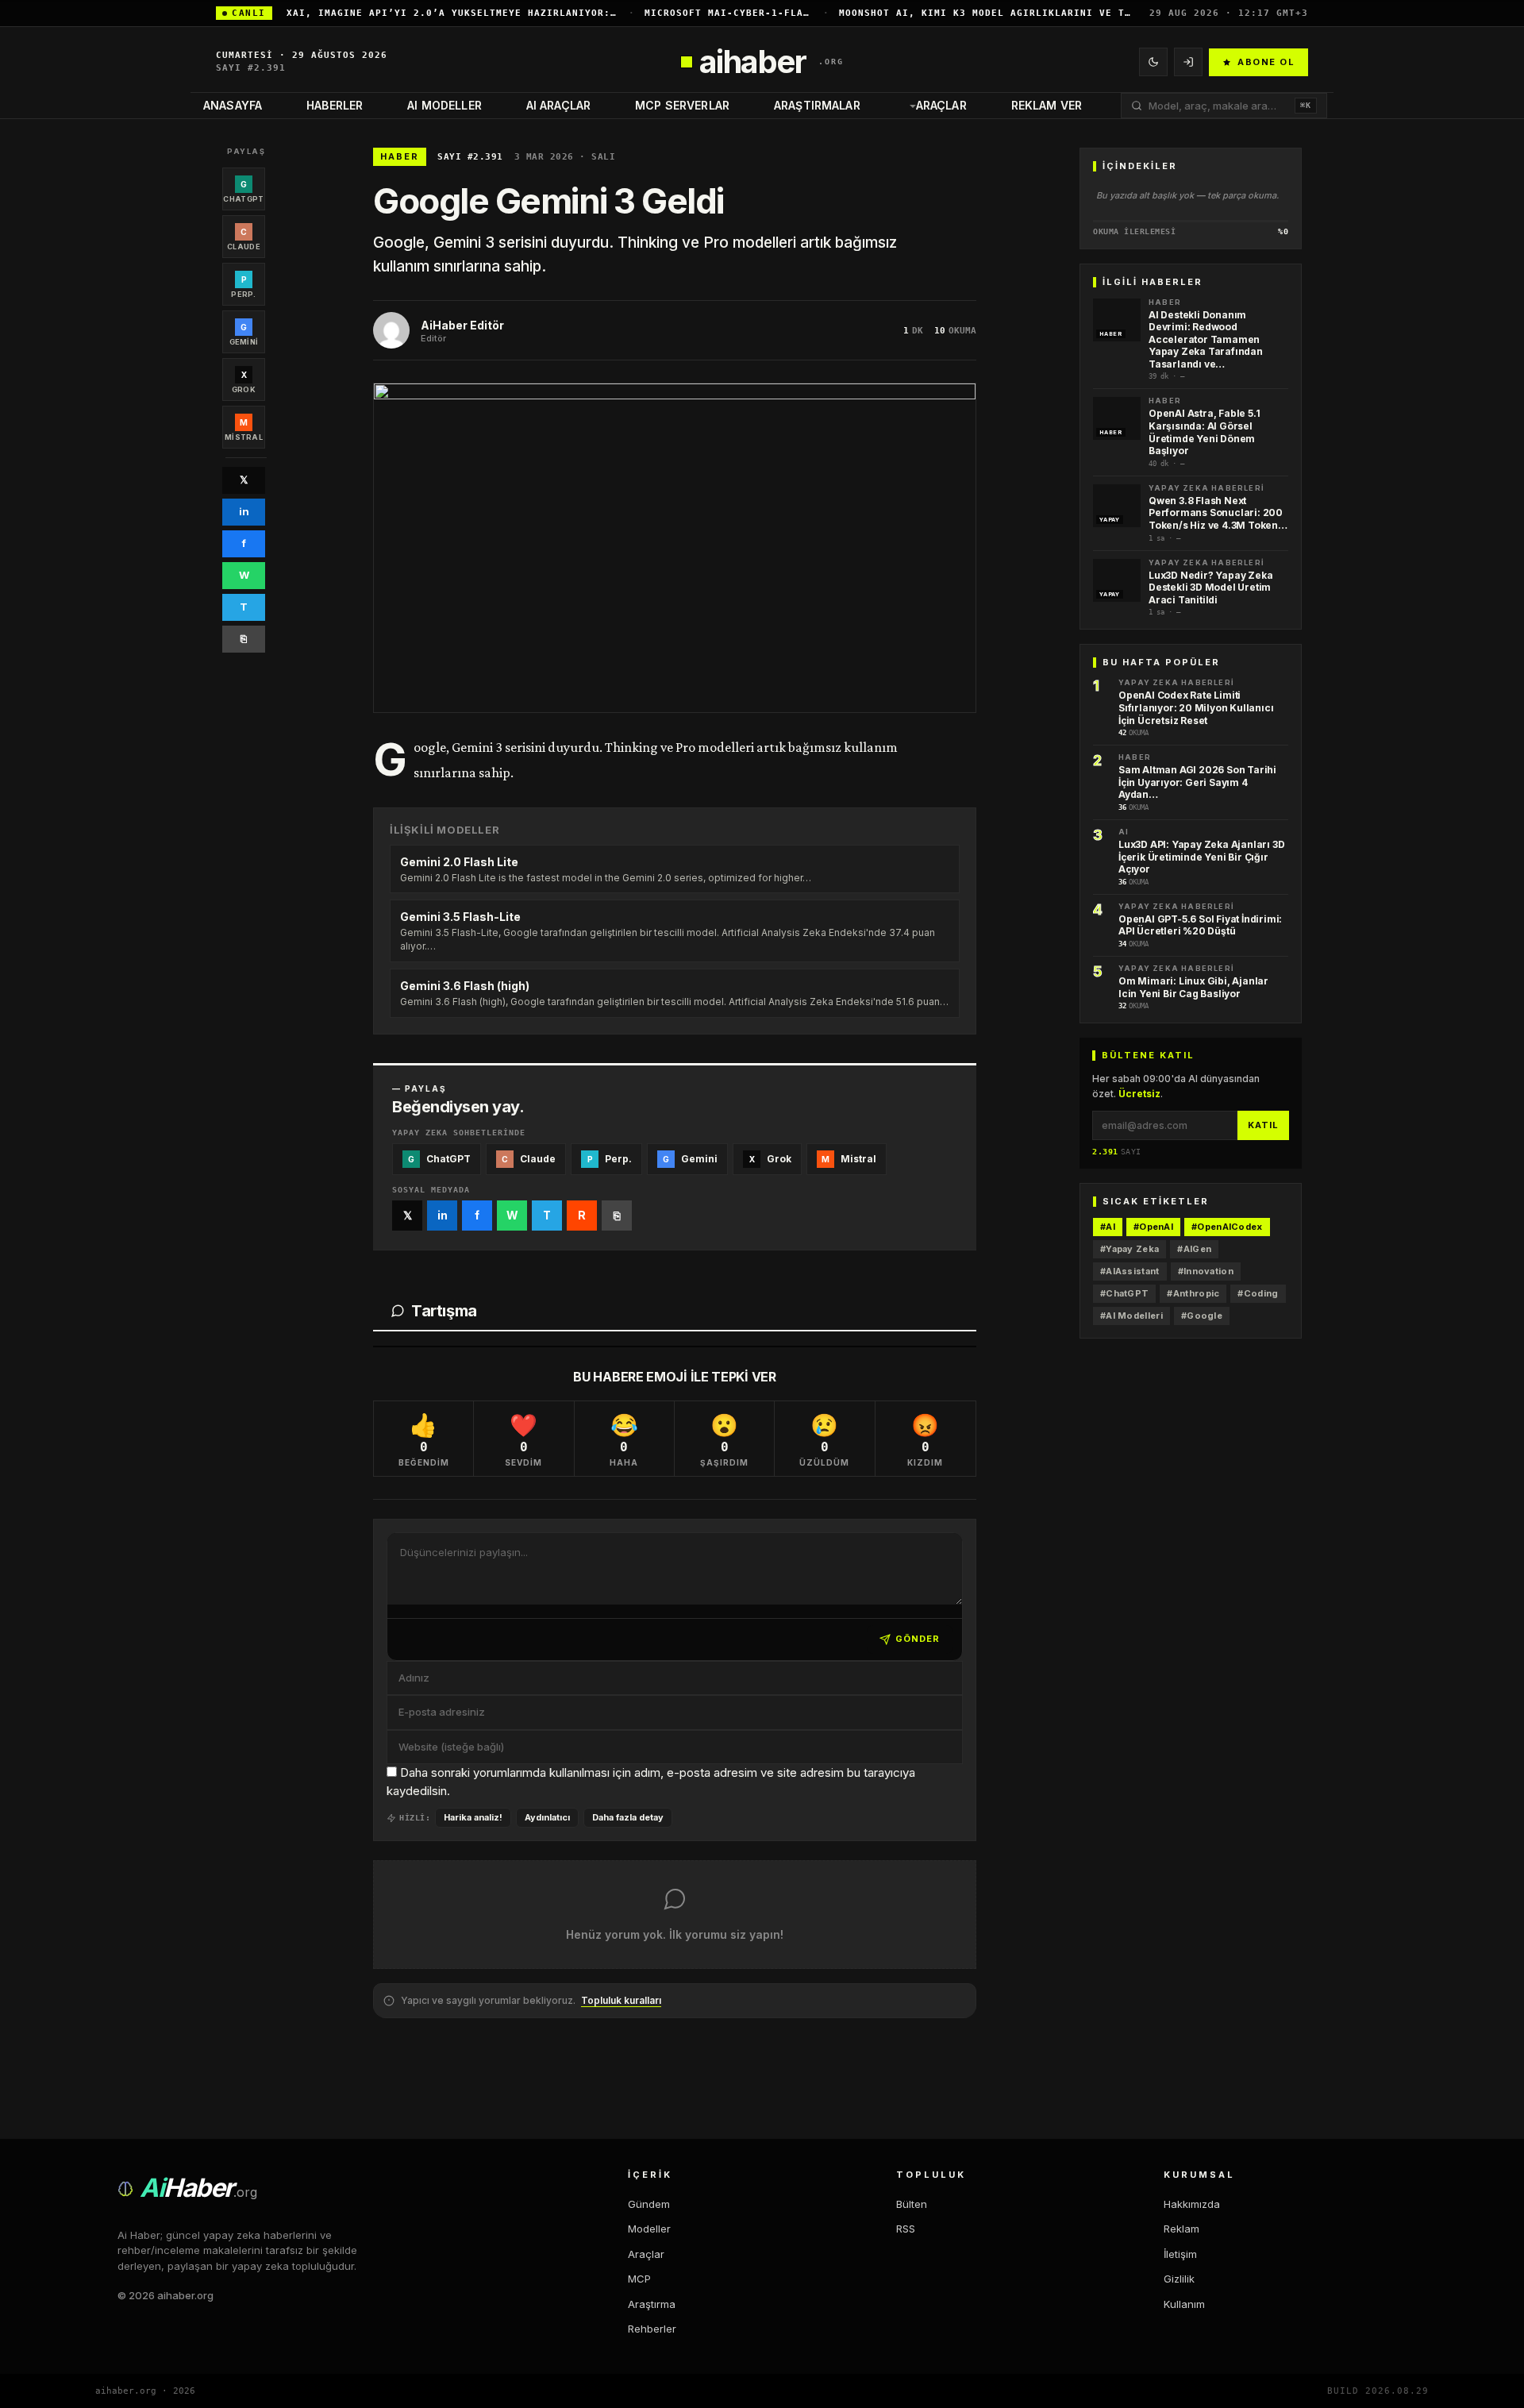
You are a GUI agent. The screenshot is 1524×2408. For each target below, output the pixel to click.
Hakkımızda (1192, 2204)
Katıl (1263, 1125)
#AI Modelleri (1131, 1316)
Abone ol (1266, 62)
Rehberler (652, 2329)
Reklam (1181, 2229)
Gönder (918, 1639)
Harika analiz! (473, 1817)
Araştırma (652, 2304)
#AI (1108, 1227)
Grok (770, 1159)
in (244, 511)
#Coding (1258, 1293)
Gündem (649, 2204)
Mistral (849, 1159)
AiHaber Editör (462, 325)
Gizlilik (1179, 2279)
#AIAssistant (1130, 1271)
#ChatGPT (1124, 1293)
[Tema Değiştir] (1153, 62)
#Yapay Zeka (1130, 1249)
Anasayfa (233, 105)
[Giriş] (1188, 62)
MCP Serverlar (682, 105)
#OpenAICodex (1227, 1227)
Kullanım (1184, 2304)
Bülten (912, 2204)
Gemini (690, 1159)
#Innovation (1206, 1271)
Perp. (610, 1159)
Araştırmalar (817, 105)
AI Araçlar (558, 105)
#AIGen (1194, 1249)
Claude (529, 1159)
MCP (639, 2279)
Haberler (335, 105)
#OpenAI (1153, 1227)
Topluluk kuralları (621, 2000)
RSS (906, 2229)
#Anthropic (1193, 1293)
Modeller (649, 2229)
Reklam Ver (1047, 105)
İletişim (1180, 2254)
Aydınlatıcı (547, 1817)
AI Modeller (444, 105)
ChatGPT (439, 1159)
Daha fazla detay (628, 1817)
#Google (1202, 1316)
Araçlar (941, 105)
